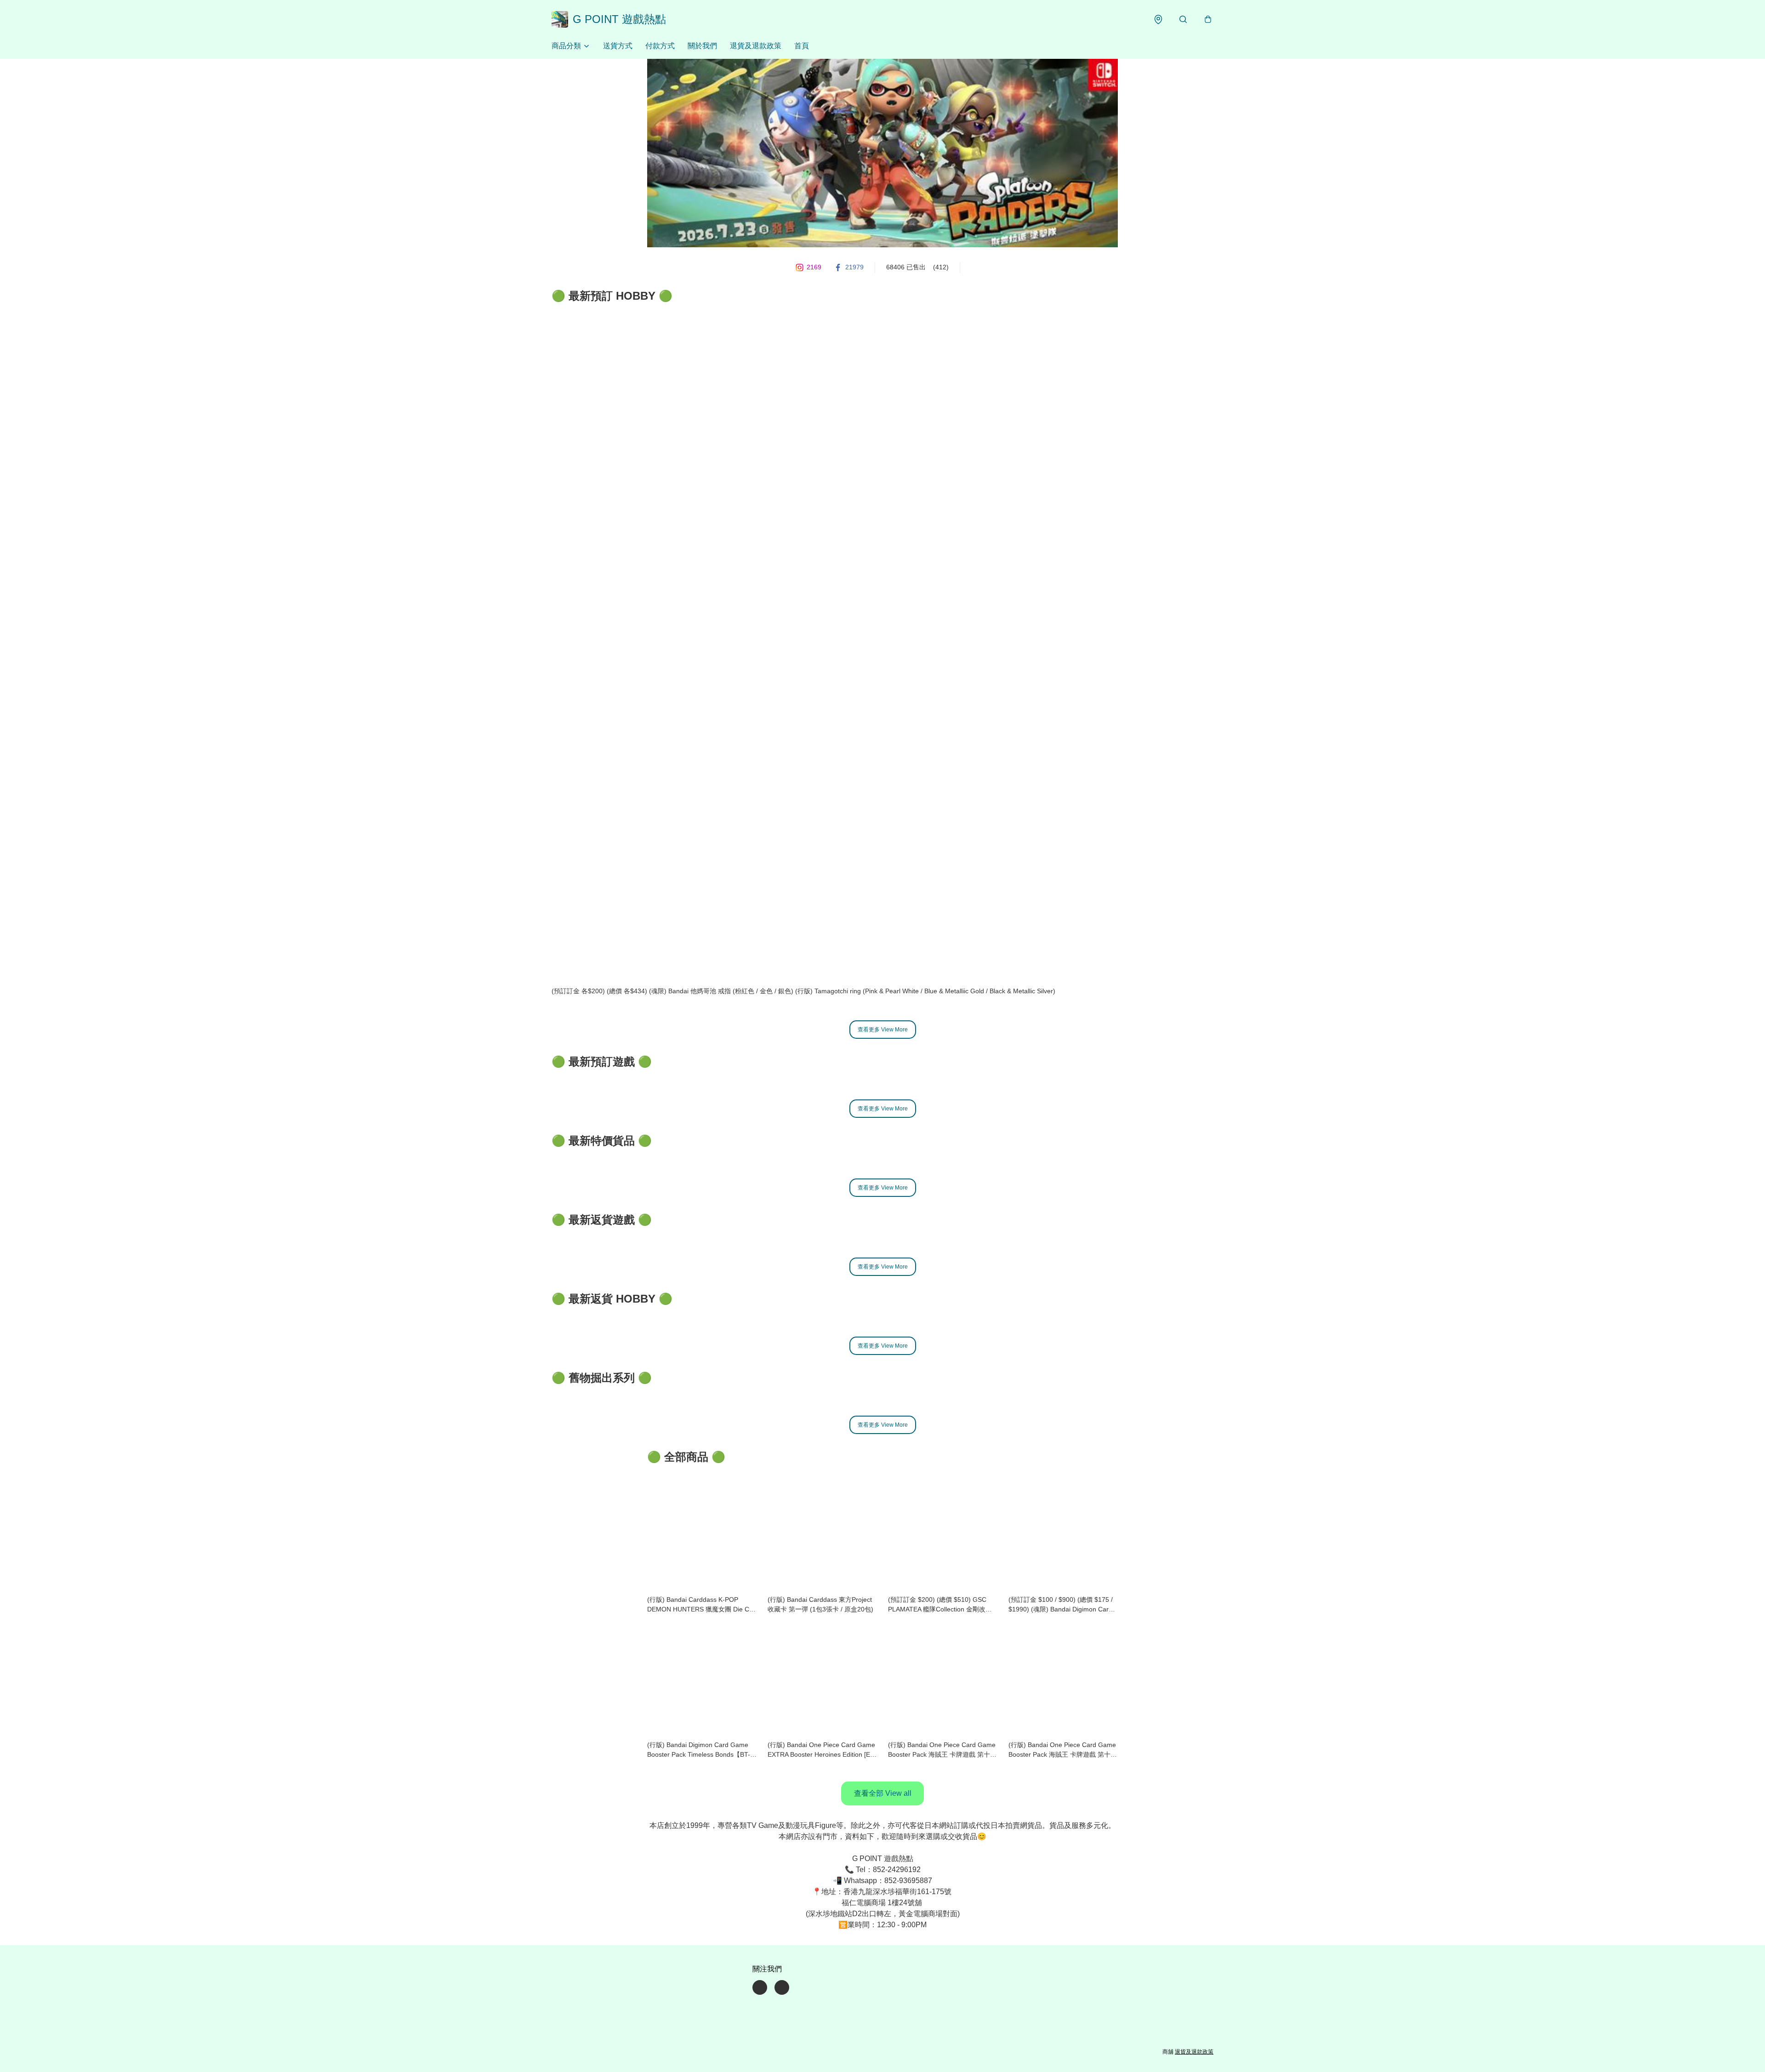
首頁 (802, 46)
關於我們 (702, 46)
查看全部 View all (883, 1793)
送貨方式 (618, 46)
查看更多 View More (883, 1030)
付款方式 (660, 46)
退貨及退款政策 (756, 46)
